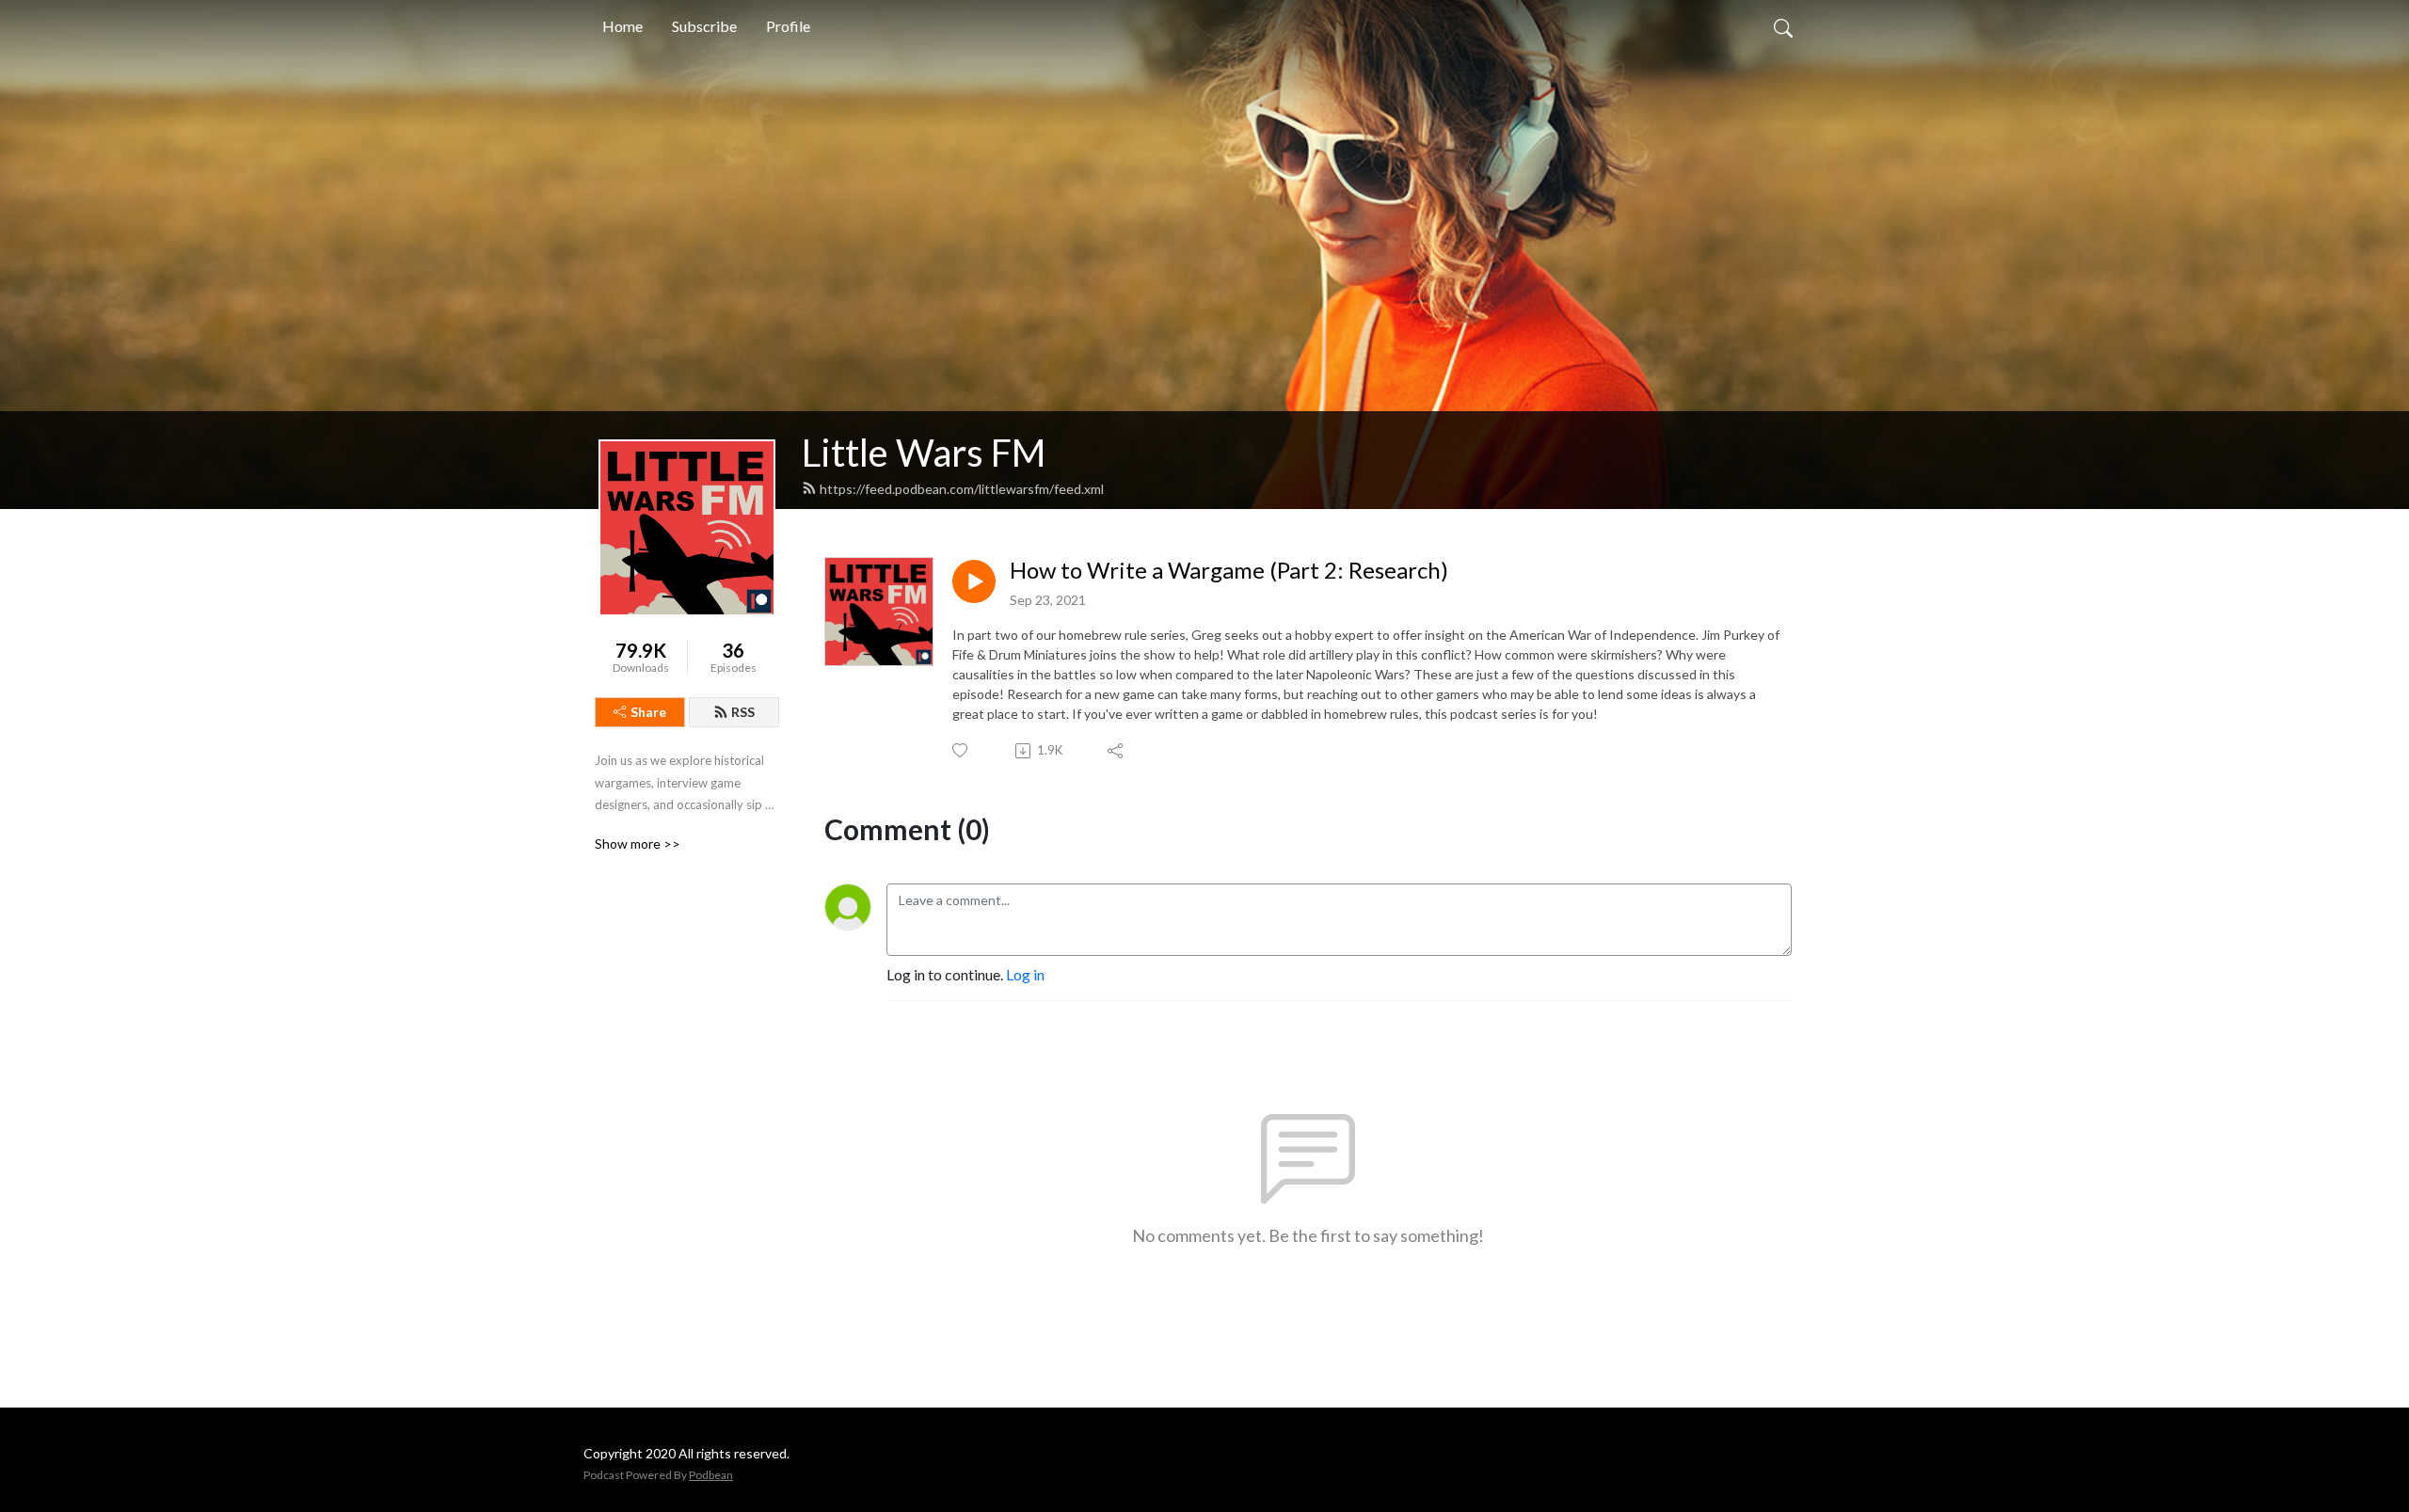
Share (648, 712)
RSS (743, 712)
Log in (1025, 974)
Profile (788, 26)
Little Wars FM (924, 453)
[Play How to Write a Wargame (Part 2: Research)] (974, 581)
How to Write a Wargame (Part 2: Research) (1229, 570)
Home (622, 26)
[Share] (1117, 751)
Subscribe (704, 26)
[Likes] (961, 750)
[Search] (1783, 26)
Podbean (711, 1475)
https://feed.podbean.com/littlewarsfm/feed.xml (962, 489)
